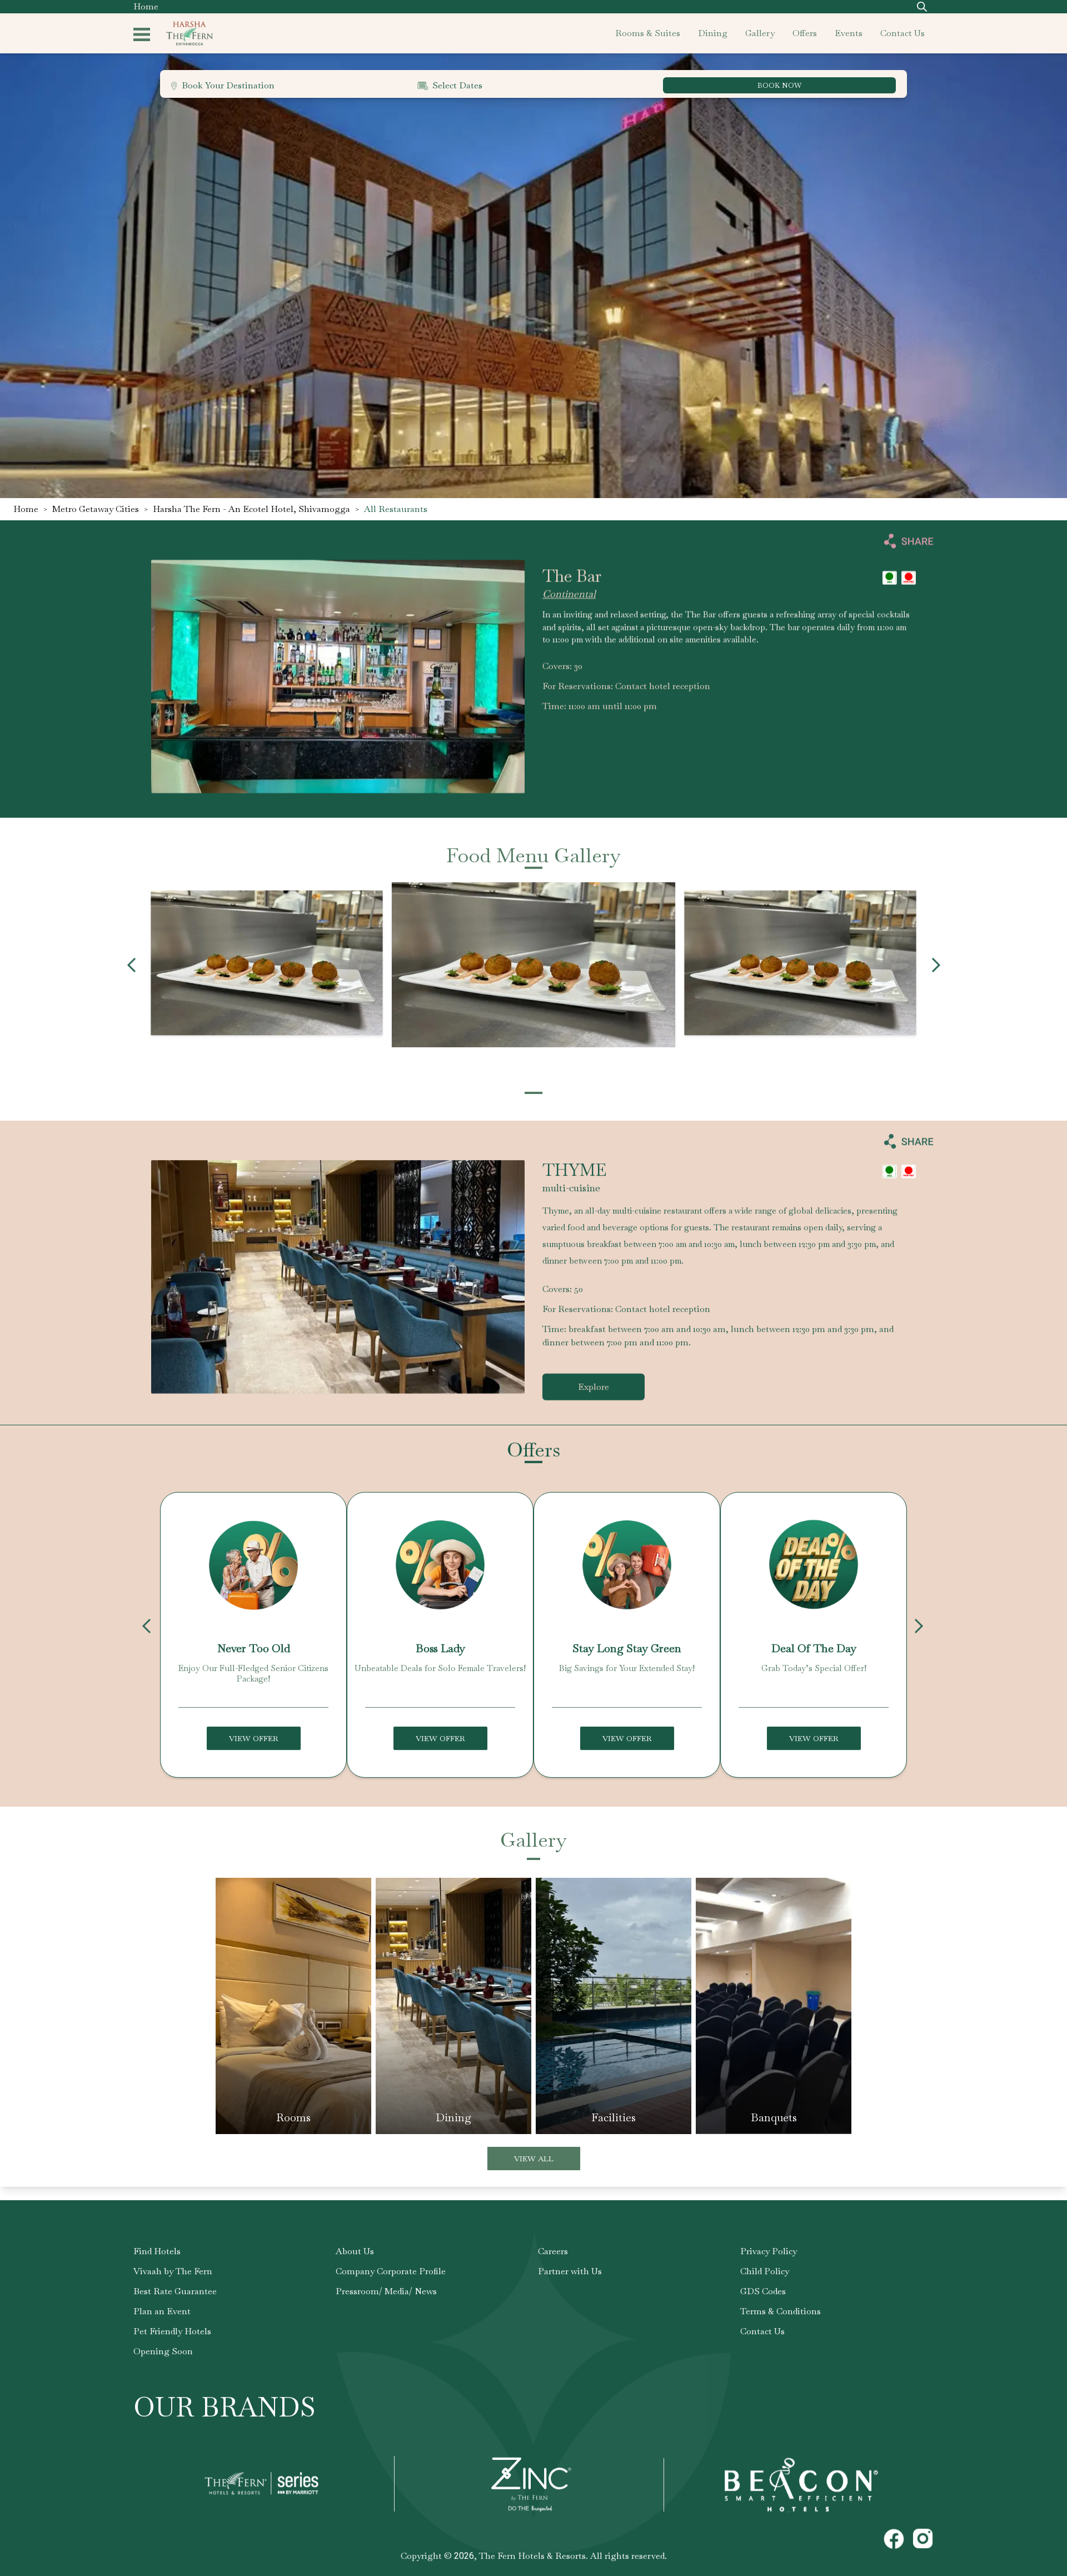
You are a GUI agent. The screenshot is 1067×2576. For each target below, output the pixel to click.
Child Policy (765, 2271)
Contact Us (762, 2331)
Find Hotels (157, 2251)
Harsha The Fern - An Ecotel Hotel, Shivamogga (251, 509)
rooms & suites (648, 33)
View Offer (254, 1738)
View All (534, 2158)
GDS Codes (763, 2291)
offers (805, 33)
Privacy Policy (769, 2251)
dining (713, 33)
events (849, 33)
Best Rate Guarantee (175, 2291)
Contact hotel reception (663, 686)
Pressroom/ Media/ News (386, 2291)
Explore (594, 1387)
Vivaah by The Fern (173, 2271)
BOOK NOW (779, 85)
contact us (903, 33)
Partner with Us (570, 2271)
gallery (760, 33)
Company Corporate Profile (391, 2271)
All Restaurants (396, 509)
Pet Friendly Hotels (172, 2331)
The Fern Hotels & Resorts (532, 2556)
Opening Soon (163, 2351)
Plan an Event (162, 2311)
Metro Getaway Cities (96, 509)
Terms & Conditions (781, 2311)
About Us (355, 2251)
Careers (553, 2251)
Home (146, 6)
